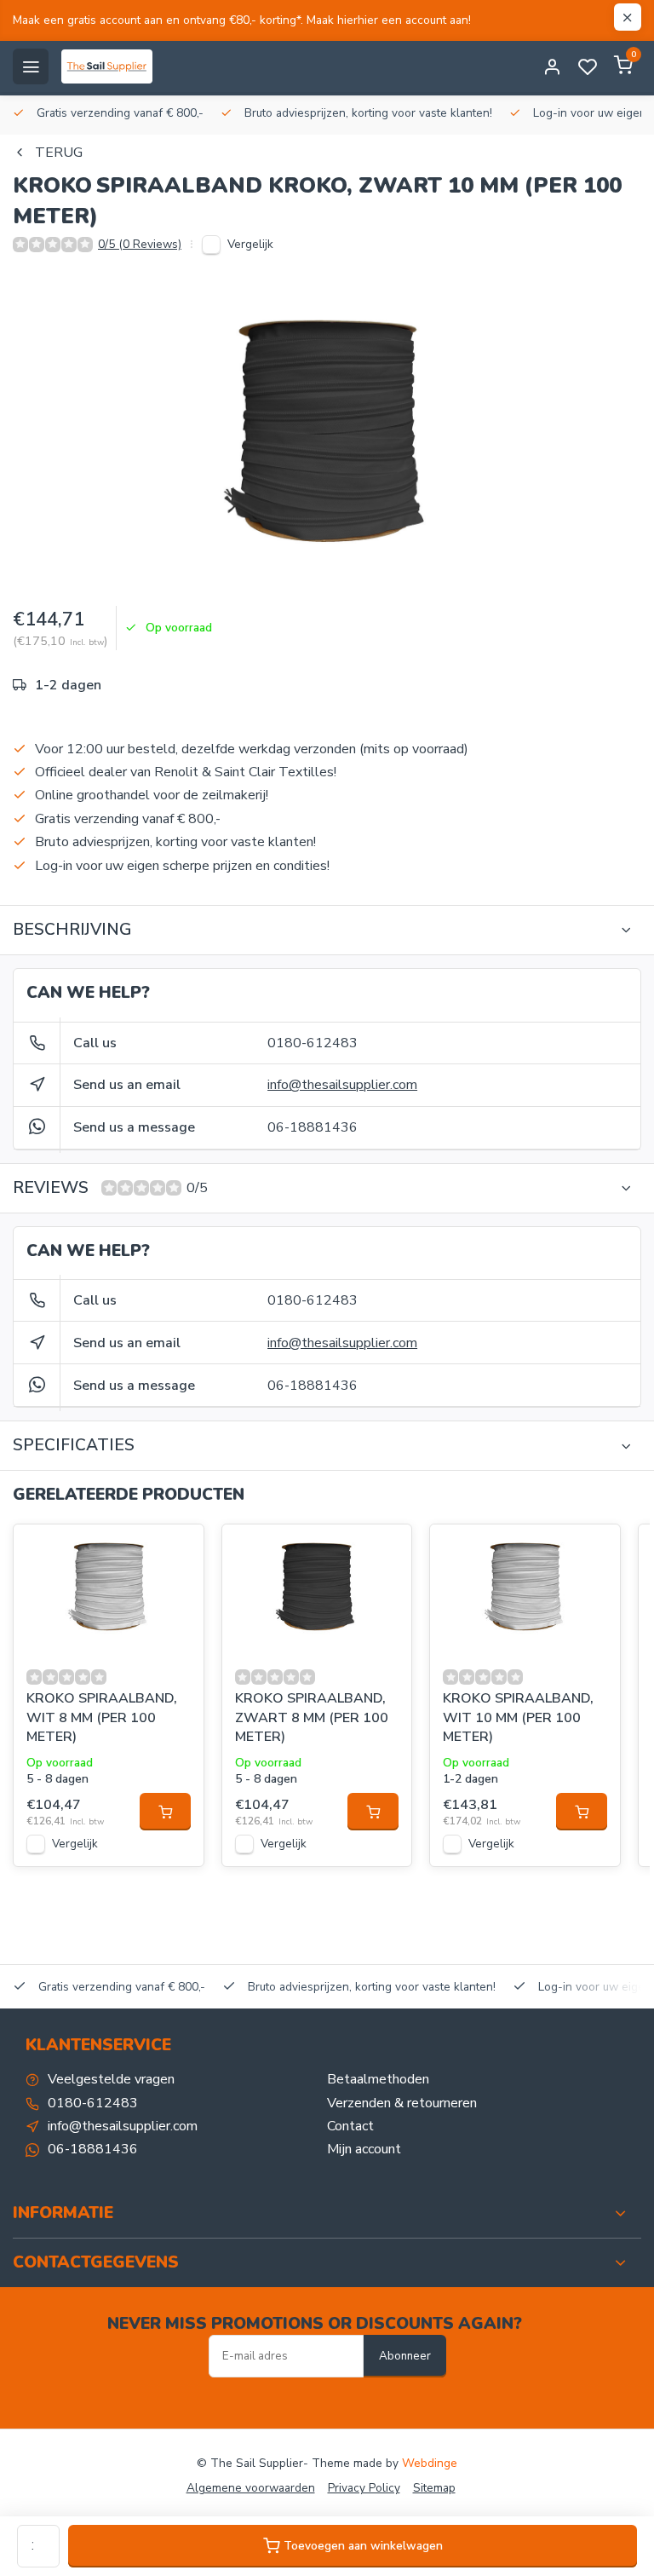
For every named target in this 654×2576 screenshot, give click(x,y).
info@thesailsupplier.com (342, 1085)
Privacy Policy (364, 2488)
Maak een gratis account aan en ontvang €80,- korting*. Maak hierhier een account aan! (242, 20)
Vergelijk (250, 244)
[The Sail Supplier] (111, 66)
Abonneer (405, 2356)
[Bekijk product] (165, 1812)
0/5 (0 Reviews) (140, 244)
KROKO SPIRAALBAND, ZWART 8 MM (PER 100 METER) (312, 1717)
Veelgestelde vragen (111, 2079)
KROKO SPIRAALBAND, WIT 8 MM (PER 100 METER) (102, 1717)
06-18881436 (313, 1127)
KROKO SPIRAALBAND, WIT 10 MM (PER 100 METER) (518, 1717)
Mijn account (364, 2149)
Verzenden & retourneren (402, 2103)
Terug (59, 153)
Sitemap (434, 2488)
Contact (350, 2126)
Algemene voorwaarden (251, 2488)
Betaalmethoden (378, 2079)
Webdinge (430, 2463)
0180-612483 (313, 1043)
